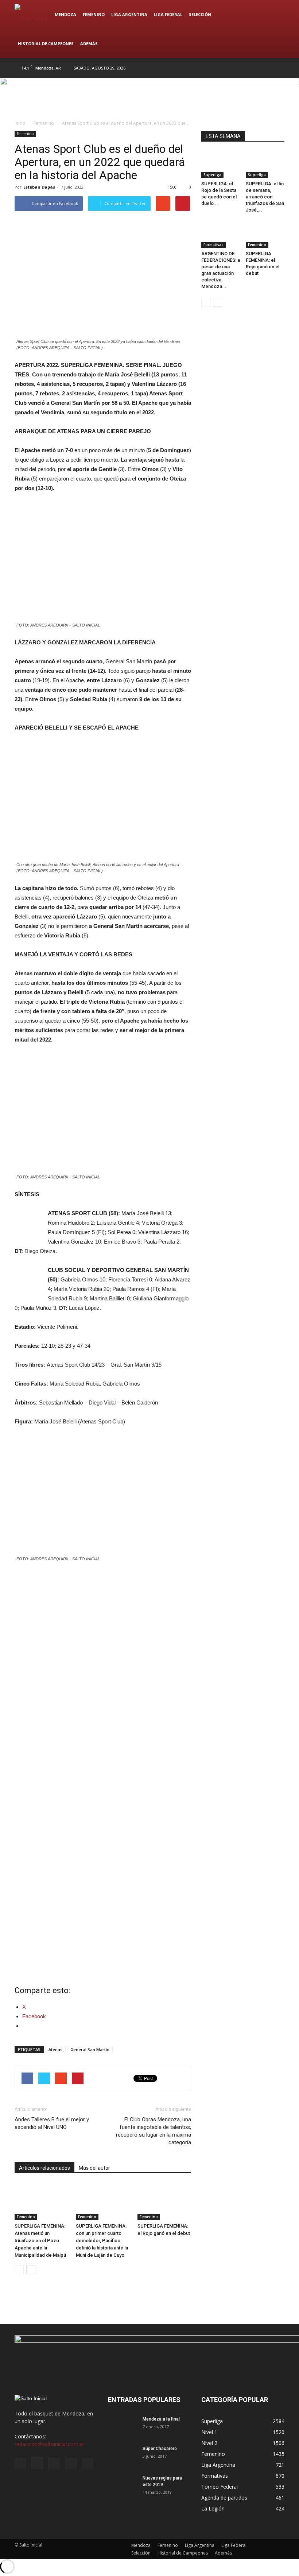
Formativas (213, 245)
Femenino (94, 14)
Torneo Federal (220, 2487)
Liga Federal (168, 14)
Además (89, 44)
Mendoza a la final (161, 2419)
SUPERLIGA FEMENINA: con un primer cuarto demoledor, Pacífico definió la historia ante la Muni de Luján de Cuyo (102, 2241)
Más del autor (94, 2168)
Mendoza (65, 14)
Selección (200, 14)
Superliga (212, 175)
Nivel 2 (209, 2443)
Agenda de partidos (224, 2498)
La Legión (213, 2508)
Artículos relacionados (44, 2168)
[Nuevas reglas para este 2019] (123, 2485)
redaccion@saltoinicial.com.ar (49, 2444)
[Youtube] (279, 68)
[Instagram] (243, 68)
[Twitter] (267, 68)
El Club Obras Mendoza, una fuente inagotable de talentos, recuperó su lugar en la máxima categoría (154, 2131)
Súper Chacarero (160, 2449)
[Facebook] (231, 68)
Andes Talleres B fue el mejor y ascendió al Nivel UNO (52, 2123)
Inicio (20, 123)
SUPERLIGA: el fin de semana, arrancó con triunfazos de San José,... (265, 197)
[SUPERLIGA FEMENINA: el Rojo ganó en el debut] (164, 2201)
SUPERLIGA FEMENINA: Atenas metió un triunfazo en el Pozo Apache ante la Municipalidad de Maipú (40, 2241)
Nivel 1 (209, 2432)
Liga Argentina (129, 14)
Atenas (55, 2049)
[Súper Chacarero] (123, 2456)
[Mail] (255, 68)
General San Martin (90, 2049)
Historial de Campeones (46, 44)
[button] (276, 29)
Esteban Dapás (39, 187)
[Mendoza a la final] (123, 2431)
